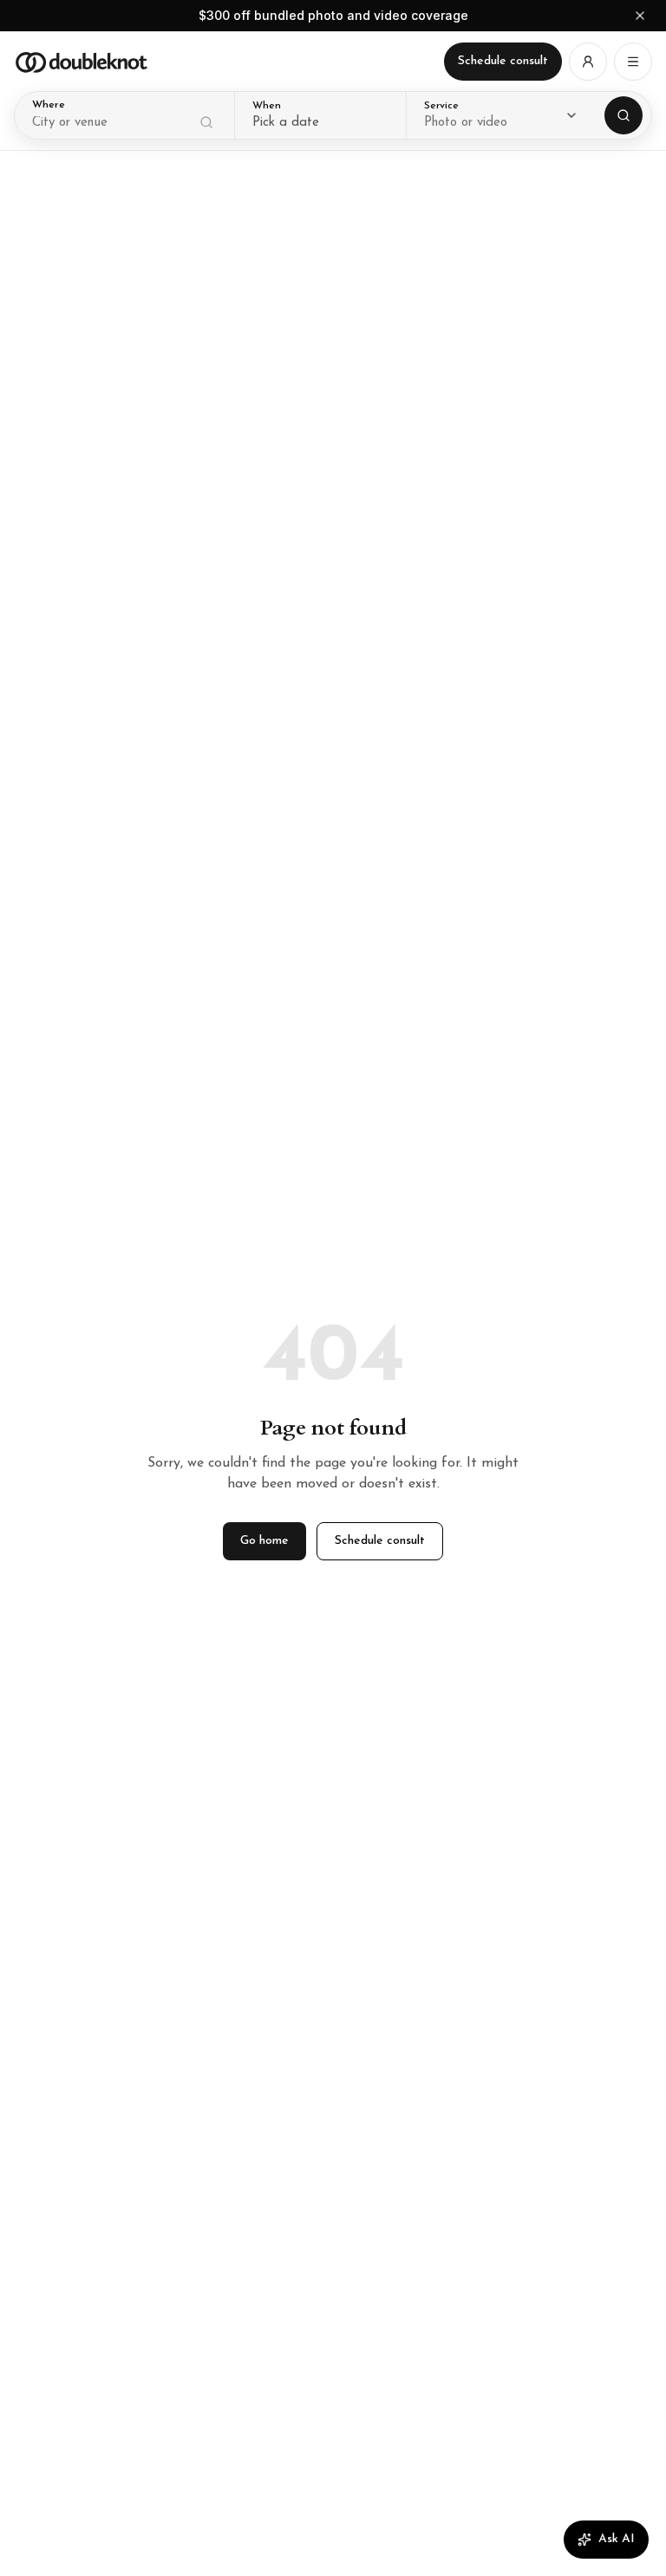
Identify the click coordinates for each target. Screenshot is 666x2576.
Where (49, 105)
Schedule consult (503, 61)
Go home (264, 1541)
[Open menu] (633, 62)
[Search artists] (624, 115)
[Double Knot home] (82, 62)
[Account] (588, 62)
